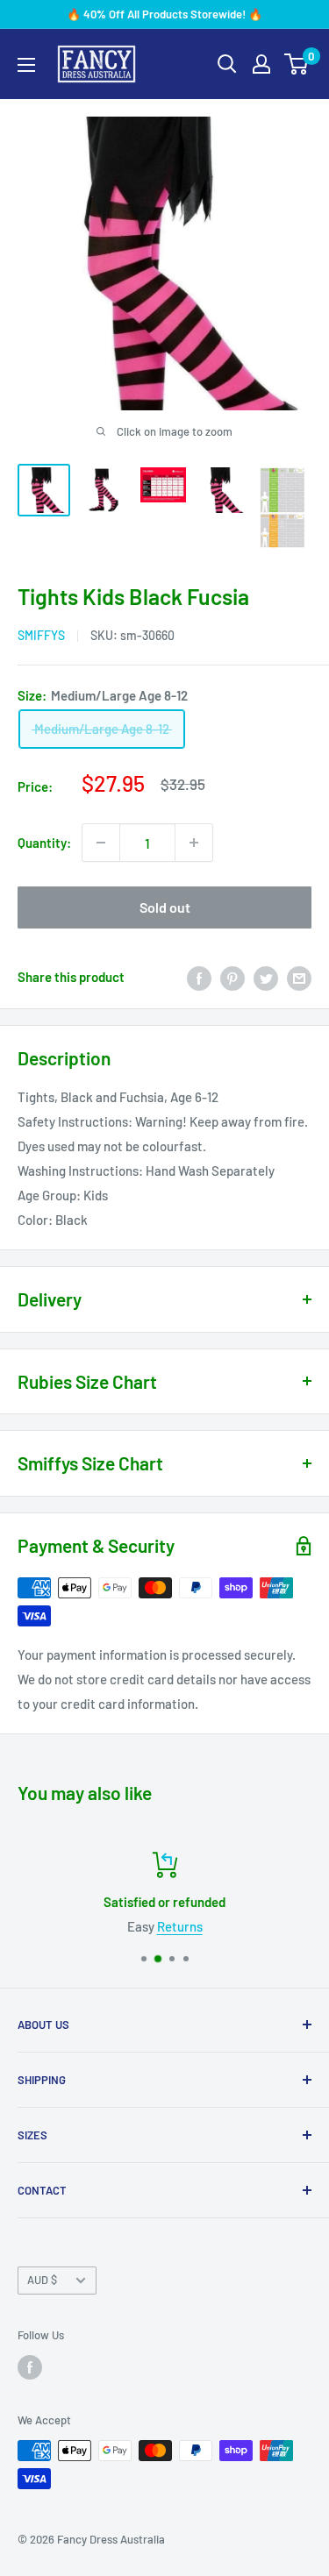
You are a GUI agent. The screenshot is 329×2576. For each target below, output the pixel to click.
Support (257, 1926)
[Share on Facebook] (199, 977)
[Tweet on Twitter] (266, 977)
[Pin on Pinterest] (232, 977)
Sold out (165, 907)
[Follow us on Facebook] (30, 2367)
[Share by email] (299, 977)
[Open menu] (26, 65)
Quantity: (44, 843)
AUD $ (42, 2280)
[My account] (261, 64)
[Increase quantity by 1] (194, 843)
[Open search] (227, 64)
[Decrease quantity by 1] (101, 843)
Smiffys (41, 635)
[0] (297, 64)
